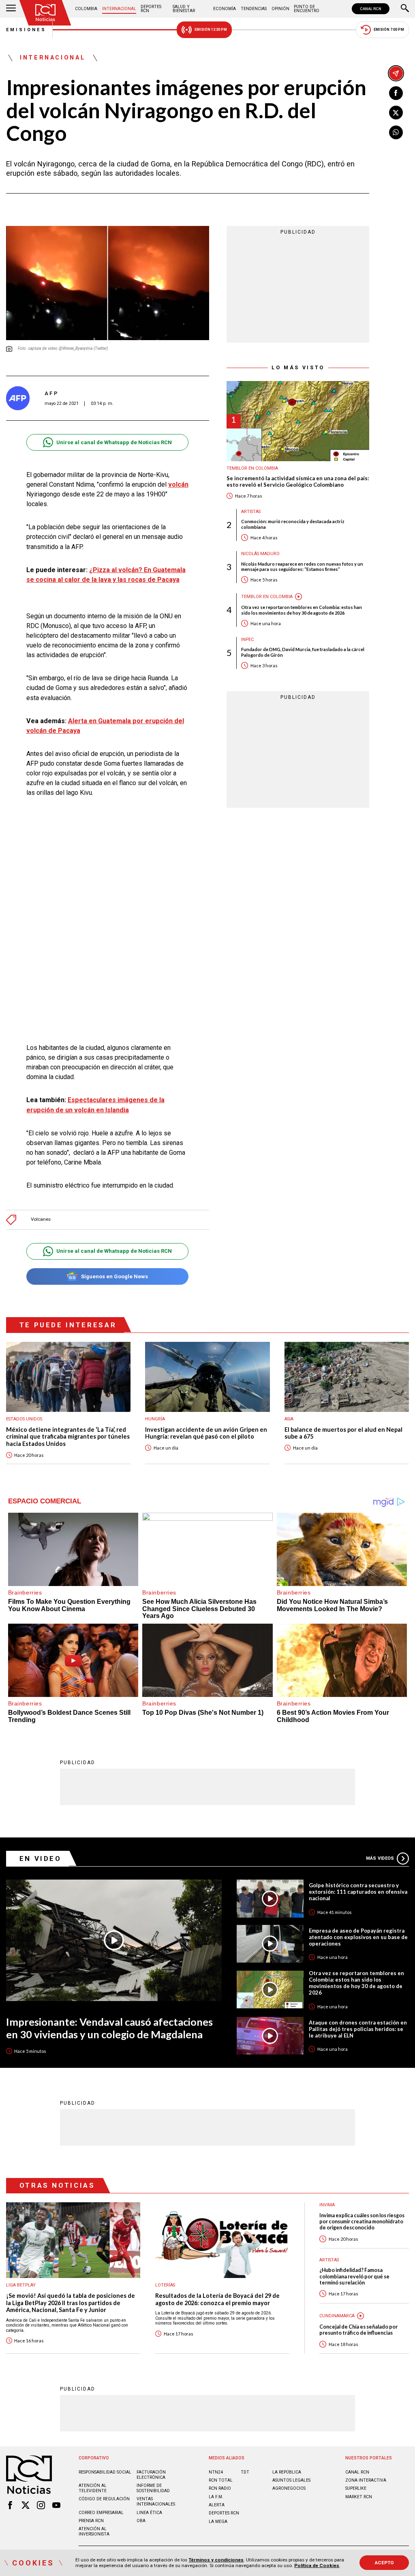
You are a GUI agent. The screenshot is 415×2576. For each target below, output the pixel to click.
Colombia (86, 9)
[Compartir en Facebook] (396, 93)
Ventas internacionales (156, 2501)
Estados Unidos (24, 1419)
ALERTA (217, 2505)
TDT (245, 2472)
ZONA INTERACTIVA (366, 2480)
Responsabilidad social (105, 2472)
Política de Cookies (317, 2565)
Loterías (165, 2285)
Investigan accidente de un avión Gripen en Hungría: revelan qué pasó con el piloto (206, 1433)
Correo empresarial (101, 2513)
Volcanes (41, 1219)
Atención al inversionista (94, 2531)
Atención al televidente (93, 2488)
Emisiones (26, 30)
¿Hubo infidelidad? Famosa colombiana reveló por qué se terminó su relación (354, 2276)
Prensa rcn (91, 2521)
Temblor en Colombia (252, 468)
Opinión (280, 9)
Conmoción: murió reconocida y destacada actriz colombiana (293, 524)
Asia (289, 1419)
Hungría (155, 1419)
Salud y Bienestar (184, 9)
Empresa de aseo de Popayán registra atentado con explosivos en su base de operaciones (358, 1937)
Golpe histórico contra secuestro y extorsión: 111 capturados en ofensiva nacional (358, 1892)
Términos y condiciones (216, 2560)
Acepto (384, 2563)
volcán (178, 484)
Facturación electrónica (151, 2475)
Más (380, 1858)
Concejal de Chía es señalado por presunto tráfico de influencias (358, 2330)
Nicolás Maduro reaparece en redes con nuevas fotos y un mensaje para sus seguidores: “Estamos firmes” (302, 566)
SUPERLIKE (356, 2488)
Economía (225, 9)
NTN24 (216, 2472)
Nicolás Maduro (260, 554)
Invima (327, 2205)
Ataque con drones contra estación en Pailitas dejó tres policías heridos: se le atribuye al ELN (358, 2029)
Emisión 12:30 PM (211, 30)
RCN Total (221, 2480)
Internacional (119, 9)
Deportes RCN (151, 9)
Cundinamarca (337, 2316)
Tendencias (254, 9)
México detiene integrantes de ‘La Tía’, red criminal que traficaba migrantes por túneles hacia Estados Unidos (68, 1437)
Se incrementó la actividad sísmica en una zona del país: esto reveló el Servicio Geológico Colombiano (298, 482)
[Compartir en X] (396, 113)
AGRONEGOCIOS (289, 2488)
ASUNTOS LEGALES (291, 2480)
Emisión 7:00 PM (389, 30)
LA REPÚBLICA (287, 2472)
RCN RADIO (220, 2488)
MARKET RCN (359, 2497)
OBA (141, 2521)
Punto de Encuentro (307, 9)
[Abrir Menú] (11, 9)
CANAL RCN (371, 9)
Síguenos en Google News (114, 1276)
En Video (41, 1859)
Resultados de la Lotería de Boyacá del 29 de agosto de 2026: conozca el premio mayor (217, 2299)
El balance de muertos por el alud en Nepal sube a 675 (343, 1433)
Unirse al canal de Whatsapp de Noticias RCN (114, 442)
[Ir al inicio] (45, 13)
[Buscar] (405, 9)
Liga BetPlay (21, 2285)
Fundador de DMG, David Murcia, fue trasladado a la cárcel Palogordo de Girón (303, 652)
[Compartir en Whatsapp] (396, 132)
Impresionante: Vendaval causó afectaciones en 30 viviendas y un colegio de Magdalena (109, 2028)
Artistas (251, 512)
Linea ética (149, 2513)
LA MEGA (218, 2522)
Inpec (247, 640)
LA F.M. (216, 2497)
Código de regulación (104, 2499)
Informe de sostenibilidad (153, 2488)
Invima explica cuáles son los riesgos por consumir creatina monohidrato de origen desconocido (362, 2222)
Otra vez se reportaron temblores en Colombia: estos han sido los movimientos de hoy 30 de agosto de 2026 (302, 610)
